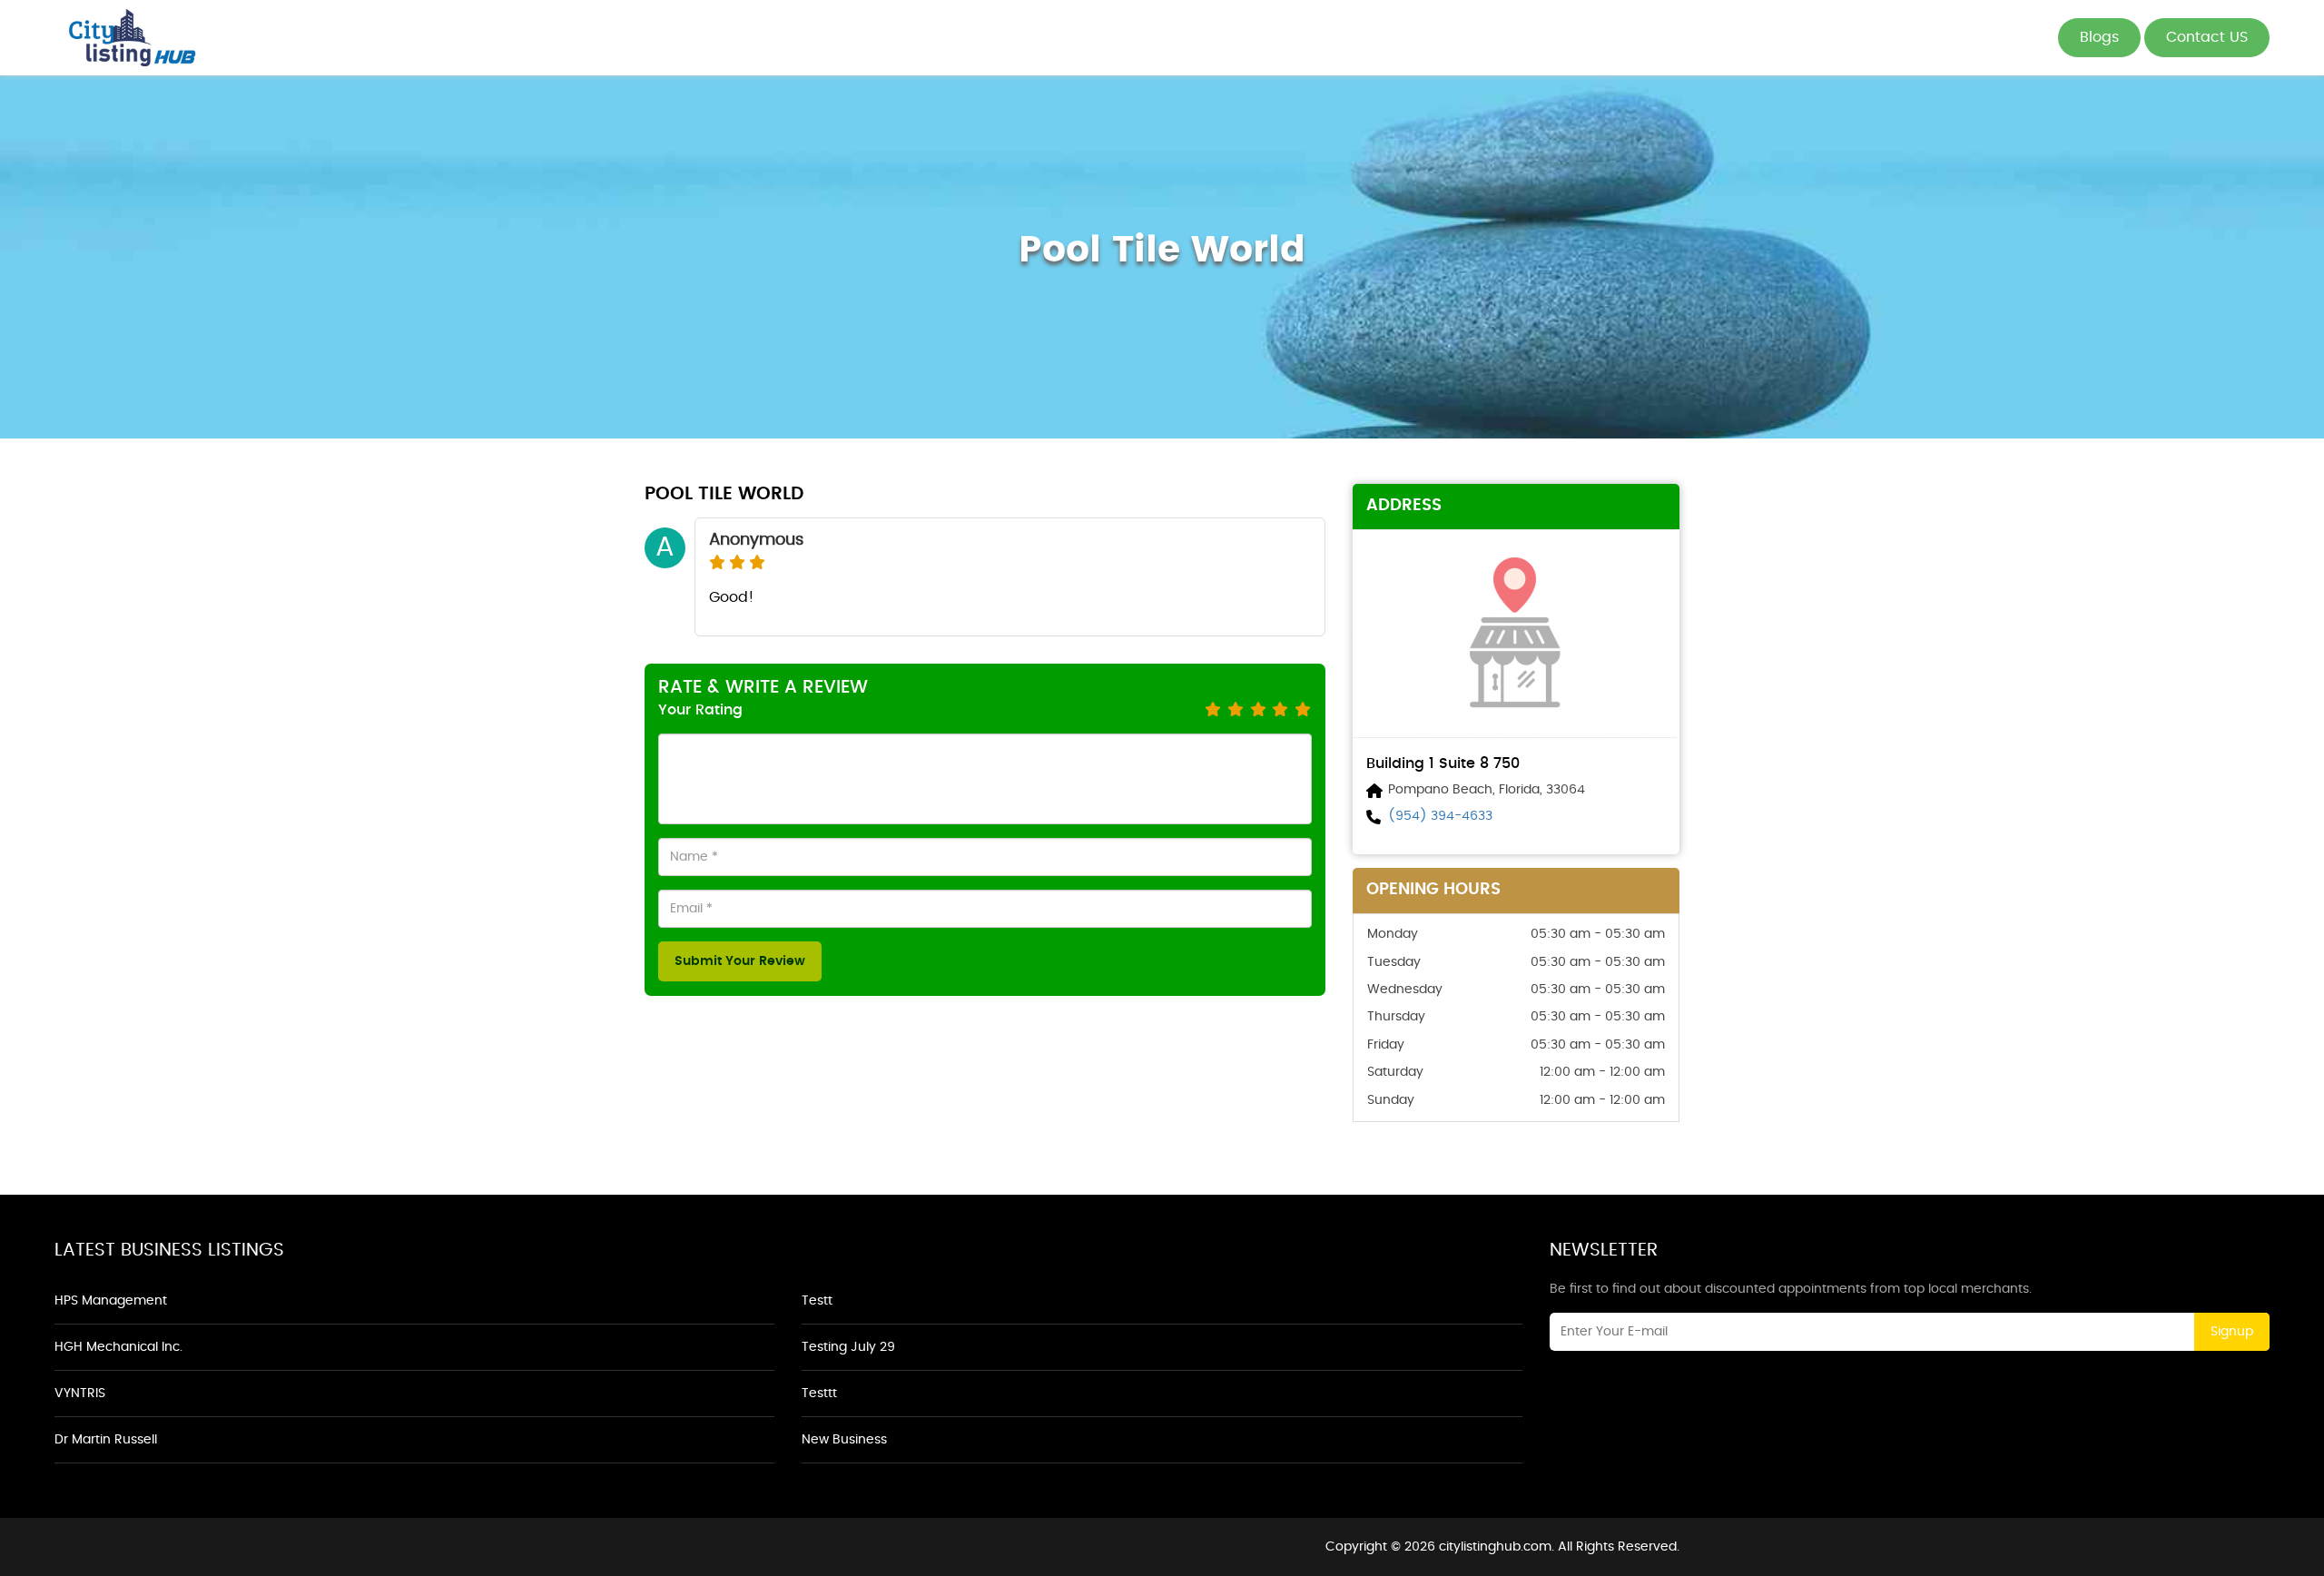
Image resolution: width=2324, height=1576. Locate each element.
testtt (819, 1394)
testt (817, 1301)
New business (844, 1440)
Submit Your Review (740, 961)
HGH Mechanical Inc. (118, 1347)
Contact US (2207, 37)
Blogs (2099, 37)
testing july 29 (848, 1347)
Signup (2232, 1332)
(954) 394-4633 (1440, 816)
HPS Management (111, 1301)
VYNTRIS (80, 1394)
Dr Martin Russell (106, 1440)
